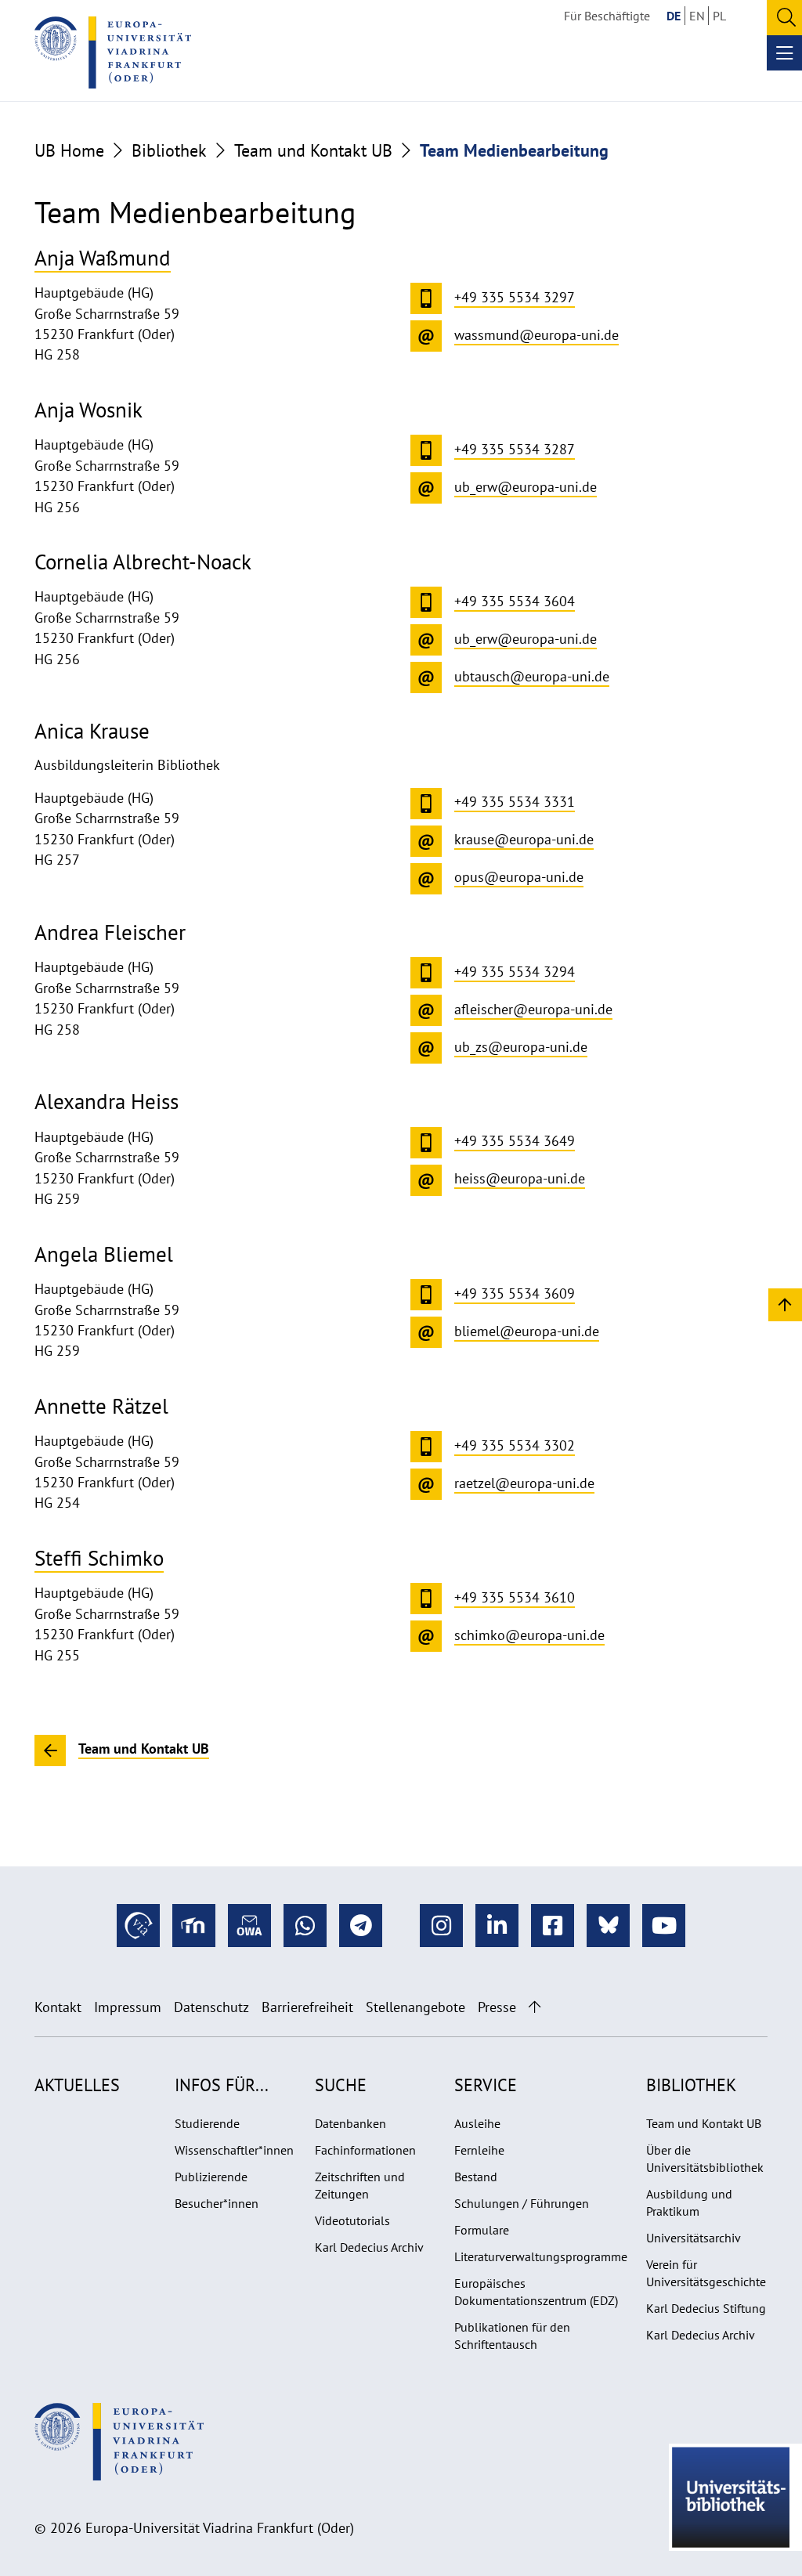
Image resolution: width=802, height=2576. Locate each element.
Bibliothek (169, 150)
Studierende (207, 2123)
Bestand (476, 2177)
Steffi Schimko (99, 1557)
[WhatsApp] (305, 1926)
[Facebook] (553, 1926)
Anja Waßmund (103, 257)
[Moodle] (194, 1926)
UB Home (69, 150)
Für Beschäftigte (607, 16)
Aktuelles (77, 2085)
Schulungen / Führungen (522, 2203)
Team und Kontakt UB (313, 150)
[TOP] (785, 1304)
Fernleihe (479, 2150)
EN (697, 16)
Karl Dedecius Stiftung (706, 2308)
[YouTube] (664, 1926)
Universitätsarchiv (694, 2238)
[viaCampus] (138, 1926)
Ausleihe (477, 2123)
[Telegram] (361, 1926)
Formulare (482, 2230)
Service (486, 2085)
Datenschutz (211, 2007)
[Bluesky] (608, 1926)
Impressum (128, 2007)
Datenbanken (350, 2123)
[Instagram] (441, 1926)
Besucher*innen (217, 2203)
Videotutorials (352, 2220)
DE (674, 16)
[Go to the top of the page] (535, 2007)
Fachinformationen (365, 2150)
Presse (497, 2007)
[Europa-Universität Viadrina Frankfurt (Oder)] (113, 52)
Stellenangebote (415, 2007)
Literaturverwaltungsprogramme (541, 2256)
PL (719, 16)
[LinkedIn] (497, 1926)
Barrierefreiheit (307, 2007)
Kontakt (58, 2007)
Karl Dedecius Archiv (369, 2247)
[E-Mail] (249, 1926)
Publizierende (211, 2177)
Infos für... (222, 2085)
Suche (341, 2085)
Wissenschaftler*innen (234, 2150)
